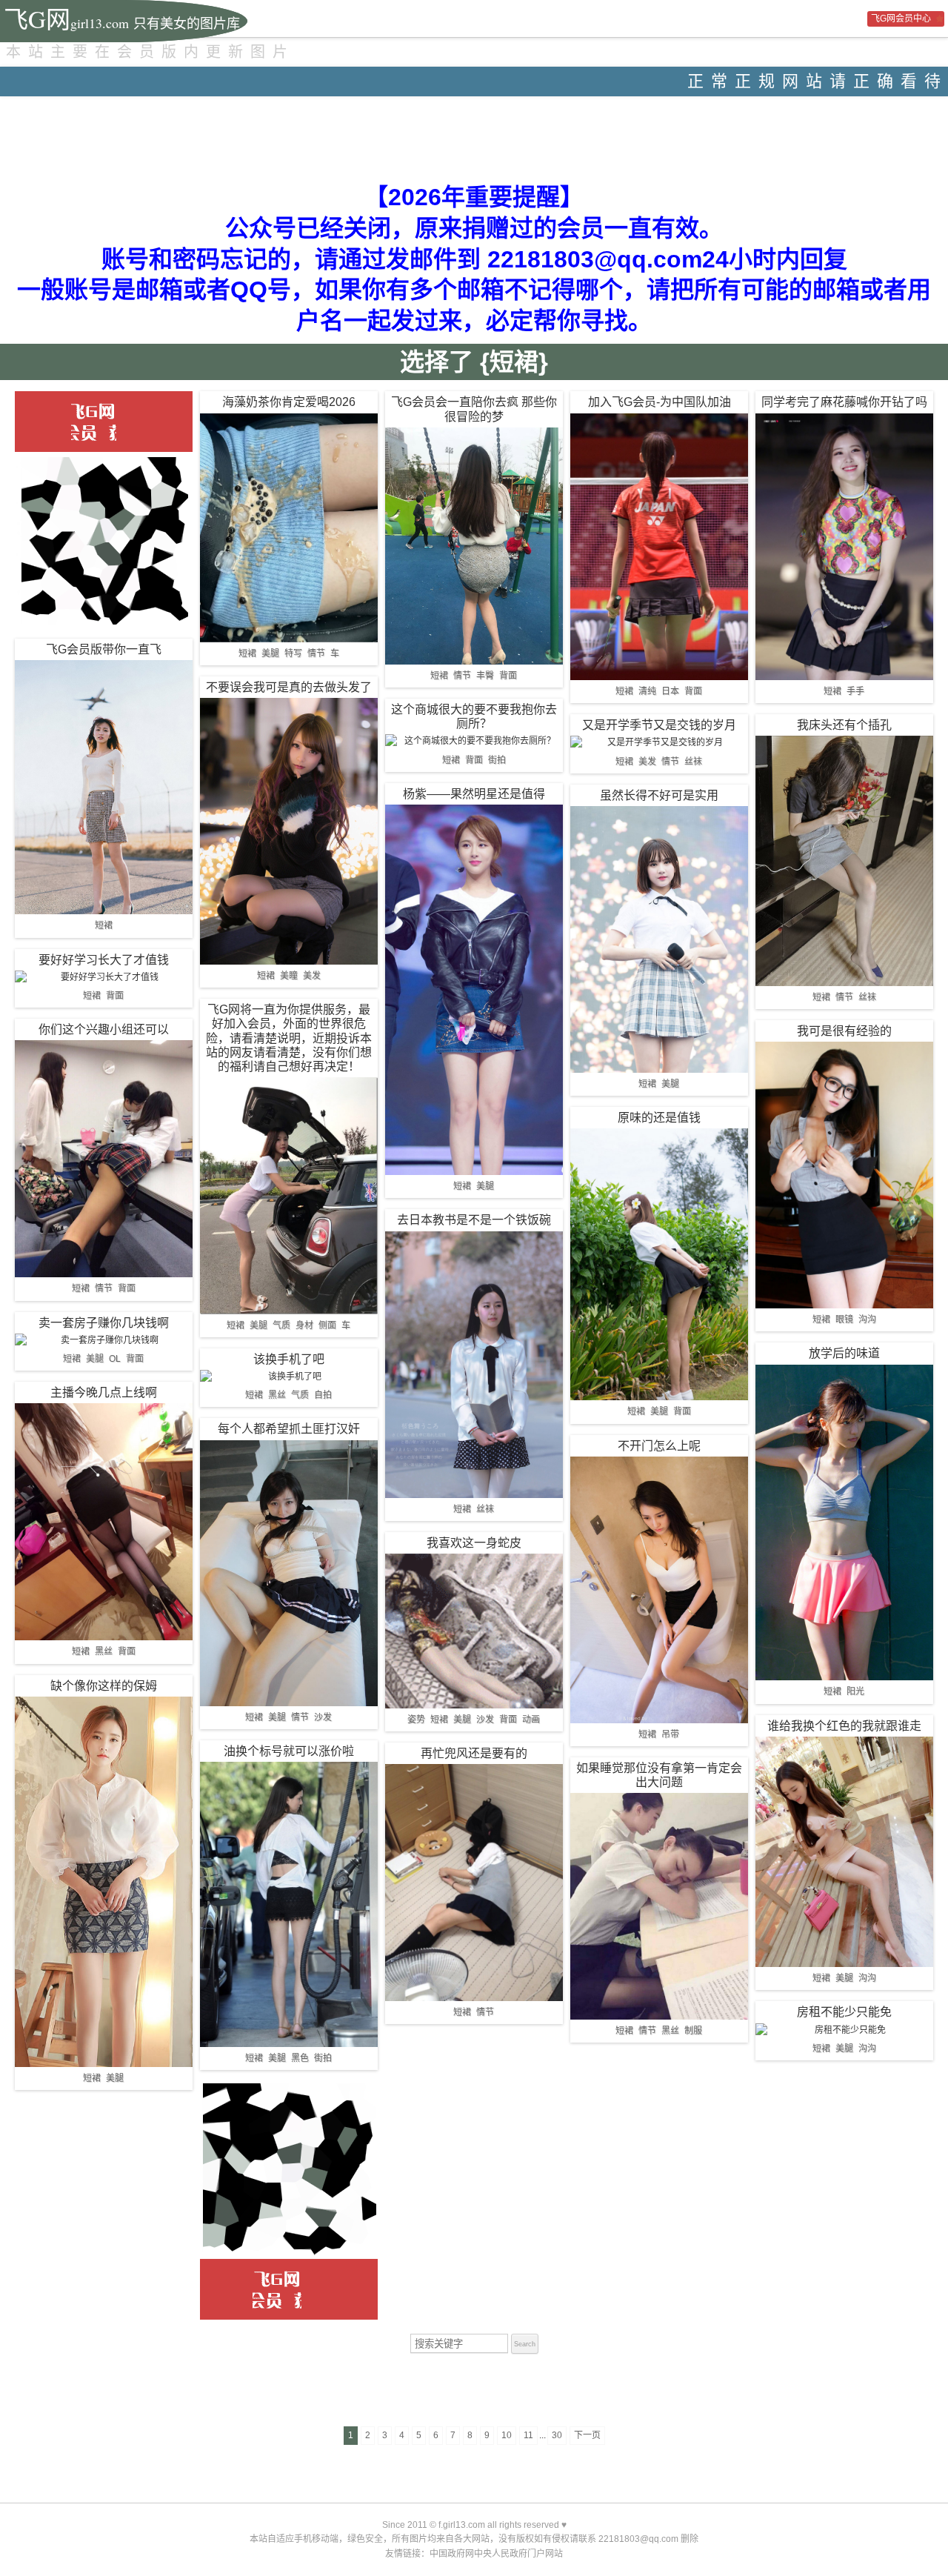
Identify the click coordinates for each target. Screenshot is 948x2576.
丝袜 (485, 1509)
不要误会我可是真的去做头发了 (289, 687)
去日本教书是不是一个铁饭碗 (474, 1220)
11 (528, 2435)
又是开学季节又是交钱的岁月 (659, 725)
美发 (312, 976)
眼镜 (844, 1319)
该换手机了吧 (289, 1359)
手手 (855, 691)
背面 (115, 996)
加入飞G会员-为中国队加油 (660, 402)
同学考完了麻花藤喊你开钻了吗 (844, 402)
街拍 (323, 2058)
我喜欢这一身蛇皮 (474, 1543)
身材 (304, 1325)
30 (557, 2435)
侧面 (327, 1325)
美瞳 (289, 976)
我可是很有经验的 (844, 1031)
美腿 (95, 1359)
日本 (670, 691)
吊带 (670, 1734)
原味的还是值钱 (659, 1118)
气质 (281, 1325)
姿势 (416, 1720)
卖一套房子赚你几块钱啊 (104, 1323)
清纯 (647, 691)
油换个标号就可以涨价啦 (289, 1751)
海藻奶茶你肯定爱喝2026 (289, 402)
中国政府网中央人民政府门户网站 (496, 2554)
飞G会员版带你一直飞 (104, 649)
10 (507, 2435)
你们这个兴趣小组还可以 (104, 1029)
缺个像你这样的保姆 (104, 1686)
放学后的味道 (844, 1353)
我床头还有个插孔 (844, 725)
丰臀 (485, 676)
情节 (104, 1288)
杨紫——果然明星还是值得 (474, 794)
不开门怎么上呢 (659, 1446)
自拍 (323, 1395)
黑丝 (104, 1651)
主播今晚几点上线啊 (104, 1392)
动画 (531, 1720)
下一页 (587, 2435)
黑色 (300, 2058)
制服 (693, 2031)
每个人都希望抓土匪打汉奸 (289, 1429)
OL (115, 1359)
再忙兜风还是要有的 (474, 1753)
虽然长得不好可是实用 (659, 795)
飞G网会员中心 (901, 19)
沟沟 (867, 1319)
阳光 (855, 1691)
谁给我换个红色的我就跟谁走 (844, 1726)
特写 (293, 653)
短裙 (104, 925)
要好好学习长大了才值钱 (104, 960)
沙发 (323, 1717)
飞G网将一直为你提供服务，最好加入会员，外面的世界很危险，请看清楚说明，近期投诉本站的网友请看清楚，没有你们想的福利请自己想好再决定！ (289, 1038)
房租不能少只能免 (844, 2012)
